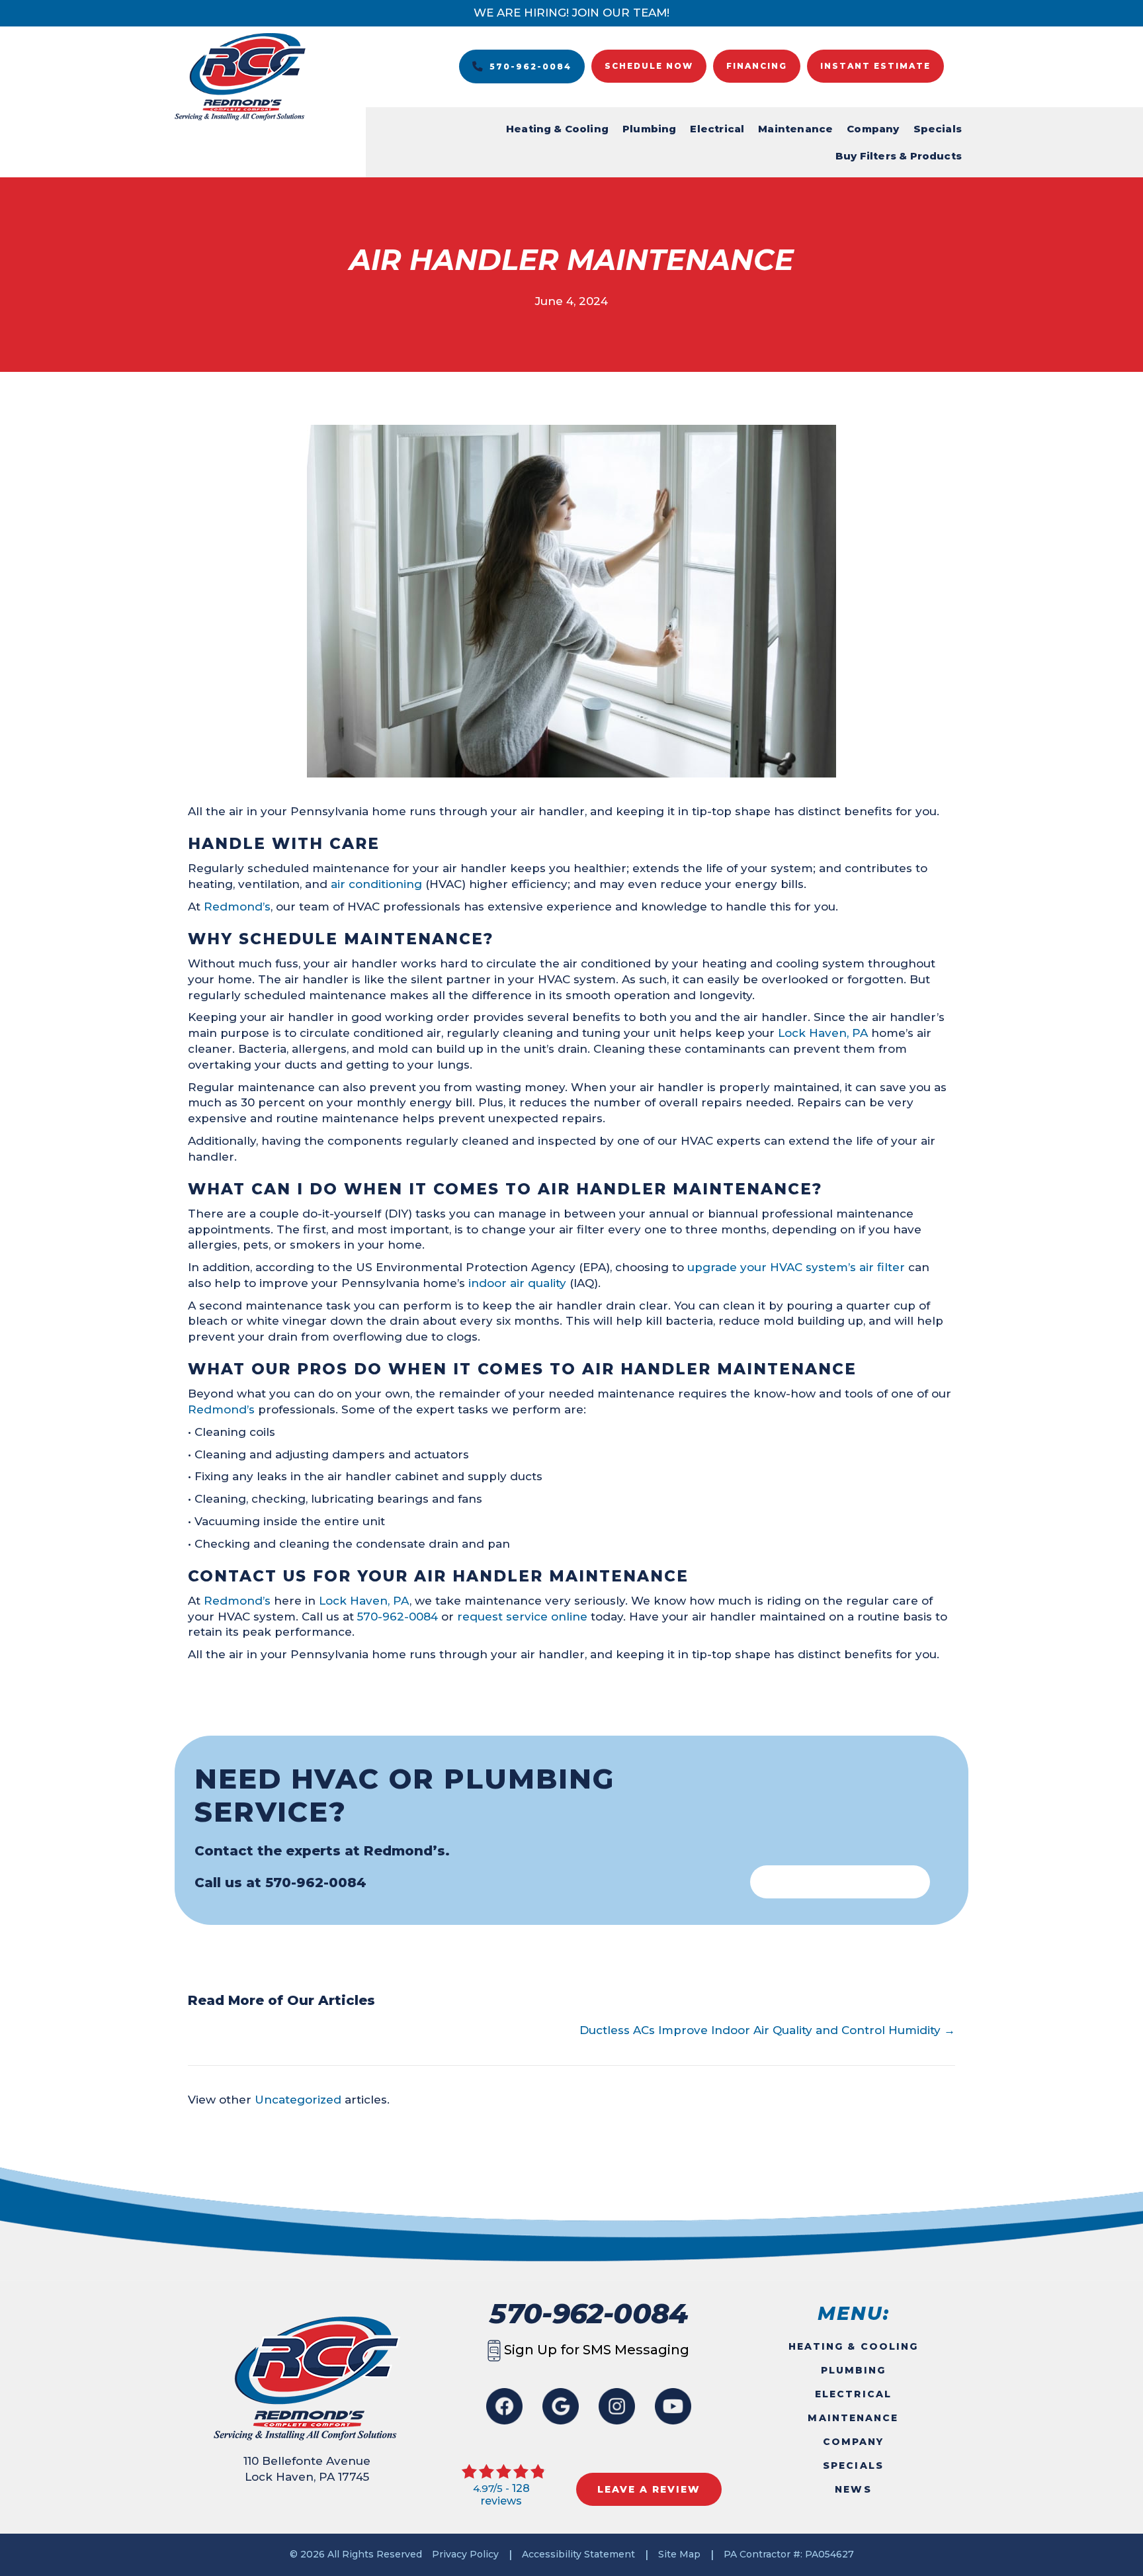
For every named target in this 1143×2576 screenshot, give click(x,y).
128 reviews (505, 2495)
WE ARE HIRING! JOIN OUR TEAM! (571, 13)
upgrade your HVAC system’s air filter (796, 1267)
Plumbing (649, 129)
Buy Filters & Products (899, 156)
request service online (522, 1617)
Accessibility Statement (578, 2554)
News (853, 2489)
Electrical (717, 129)
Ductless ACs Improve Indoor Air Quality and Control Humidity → (767, 2030)
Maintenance (795, 129)
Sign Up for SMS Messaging (595, 2350)
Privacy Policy (465, 2554)
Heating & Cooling (557, 129)
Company (873, 129)
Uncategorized (298, 2100)
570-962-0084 (398, 1617)
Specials (938, 129)
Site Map (679, 2554)
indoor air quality (517, 1283)
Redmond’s (237, 907)
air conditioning (376, 884)
